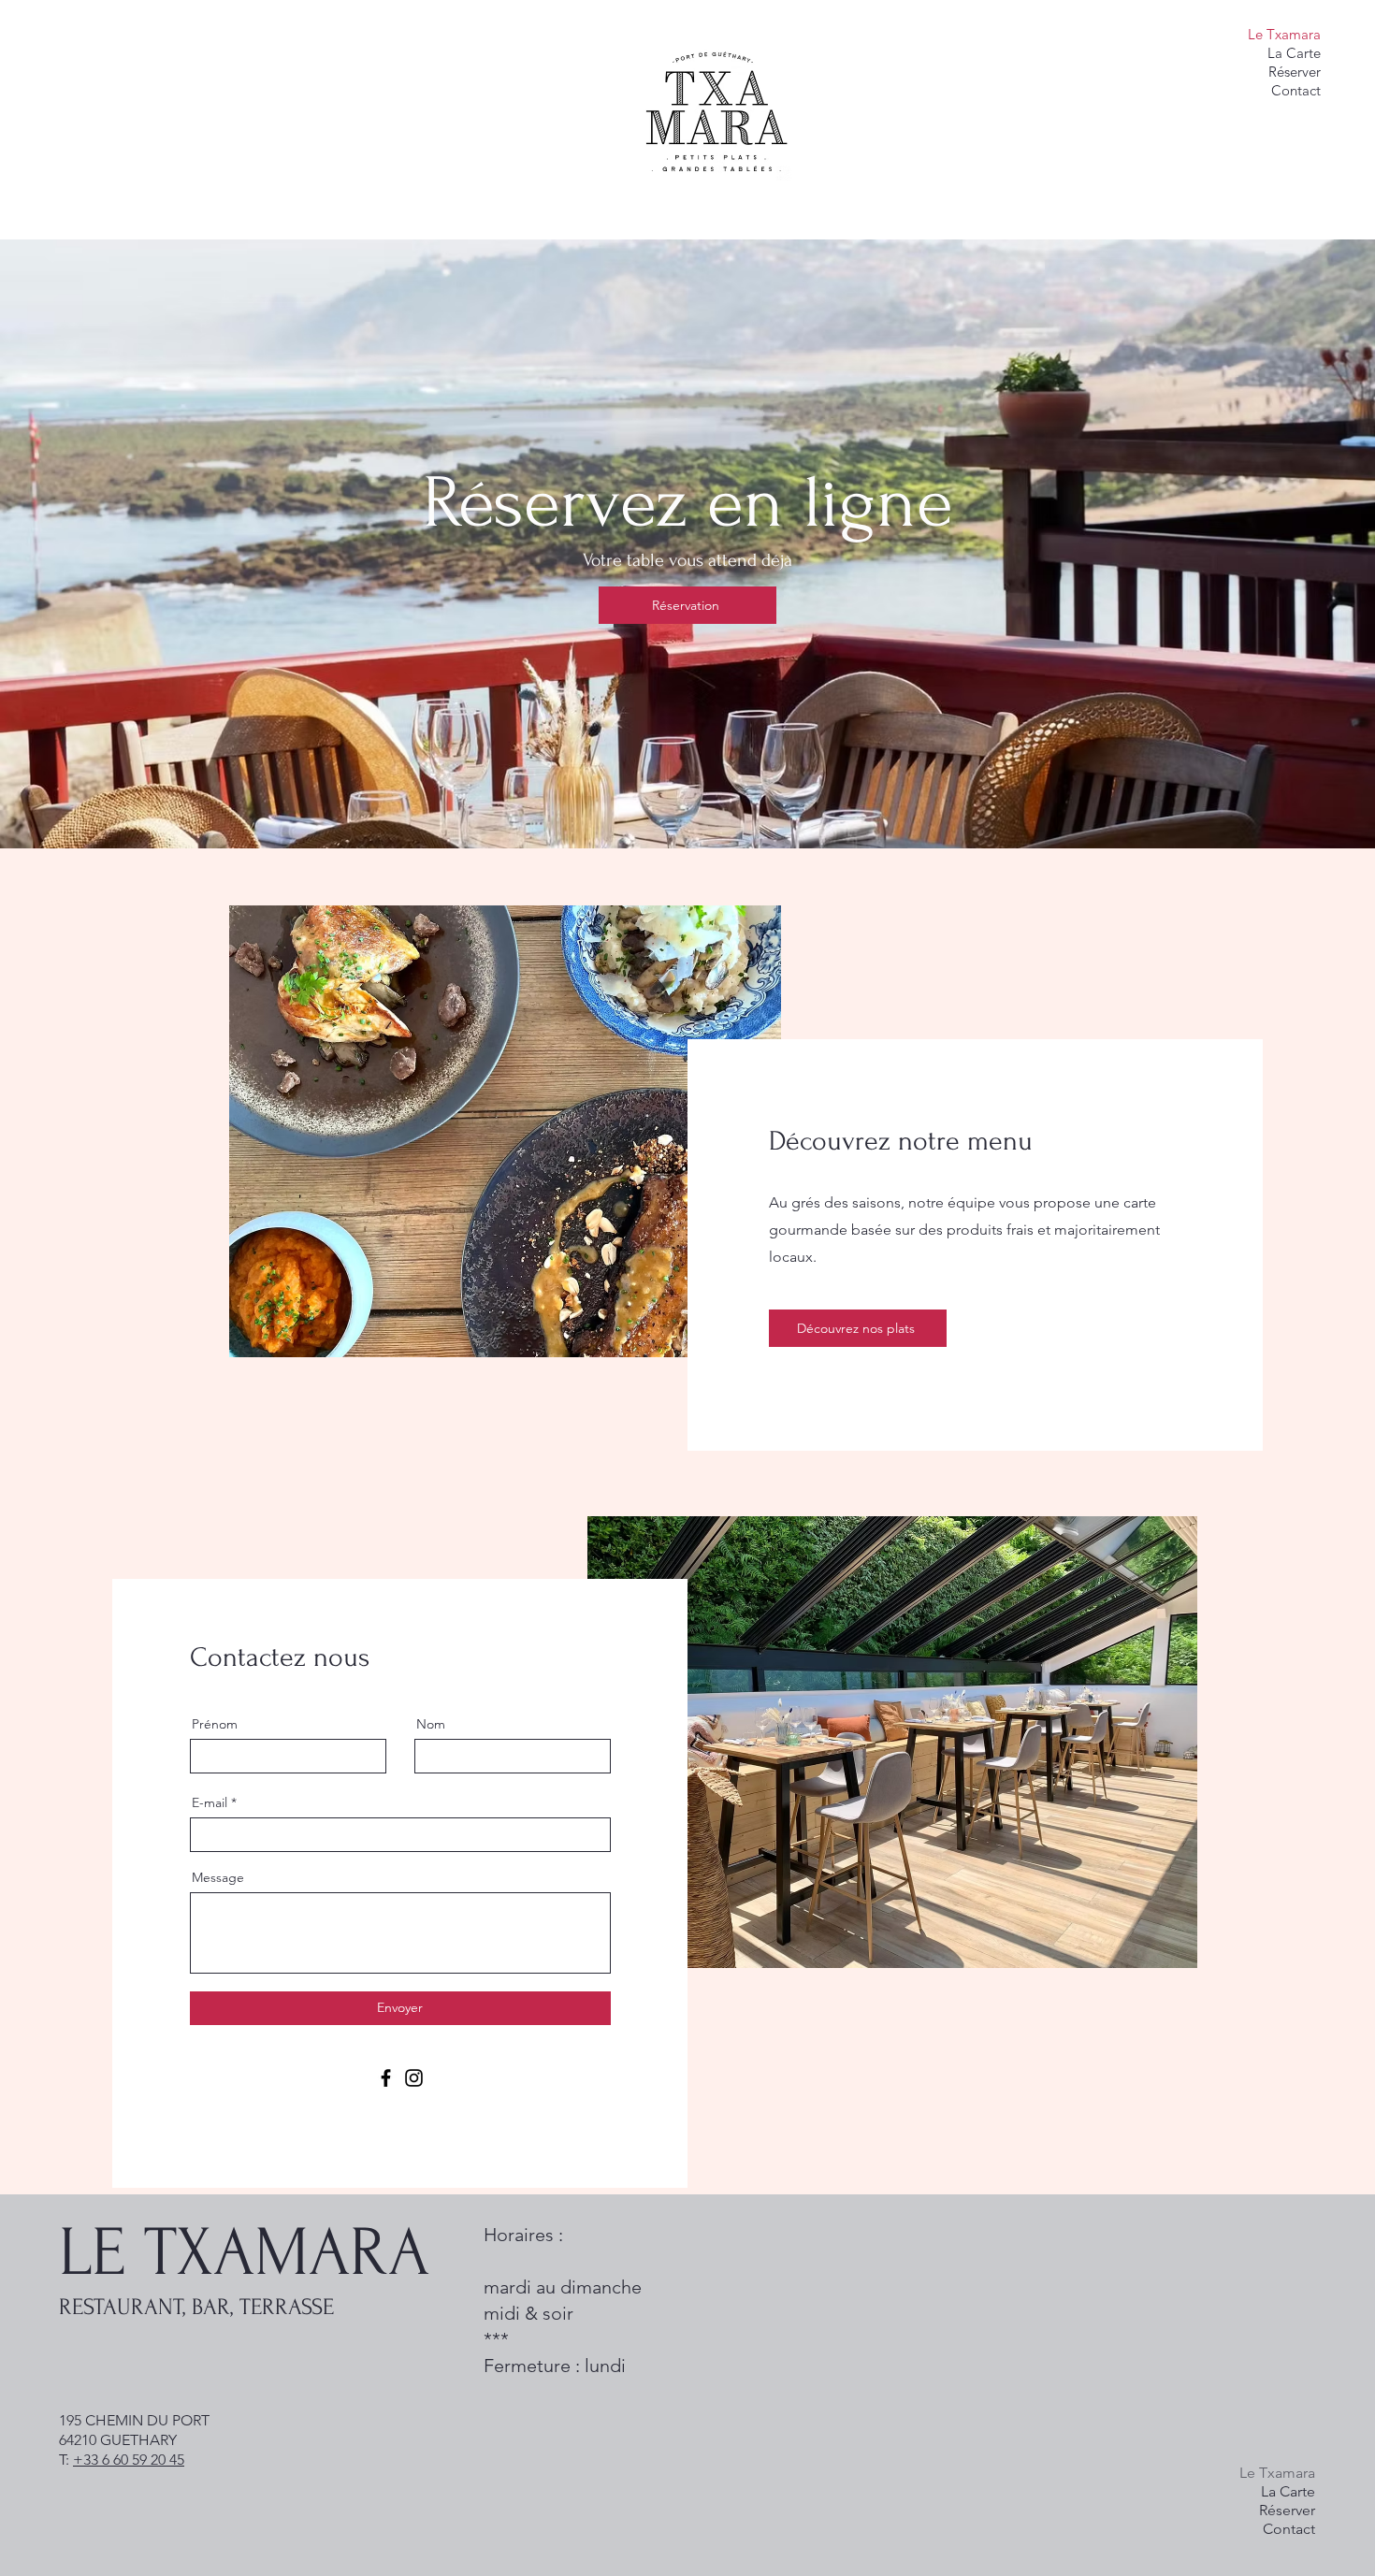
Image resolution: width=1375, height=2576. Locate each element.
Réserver (1295, 72)
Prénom (215, 1724)
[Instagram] (414, 2078)
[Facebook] (386, 2078)
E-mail (210, 1802)
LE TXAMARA (244, 2253)
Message (218, 1877)
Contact (1296, 90)
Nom (431, 1724)
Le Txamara (1284, 34)
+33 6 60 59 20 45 (129, 2460)
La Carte (1294, 53)
